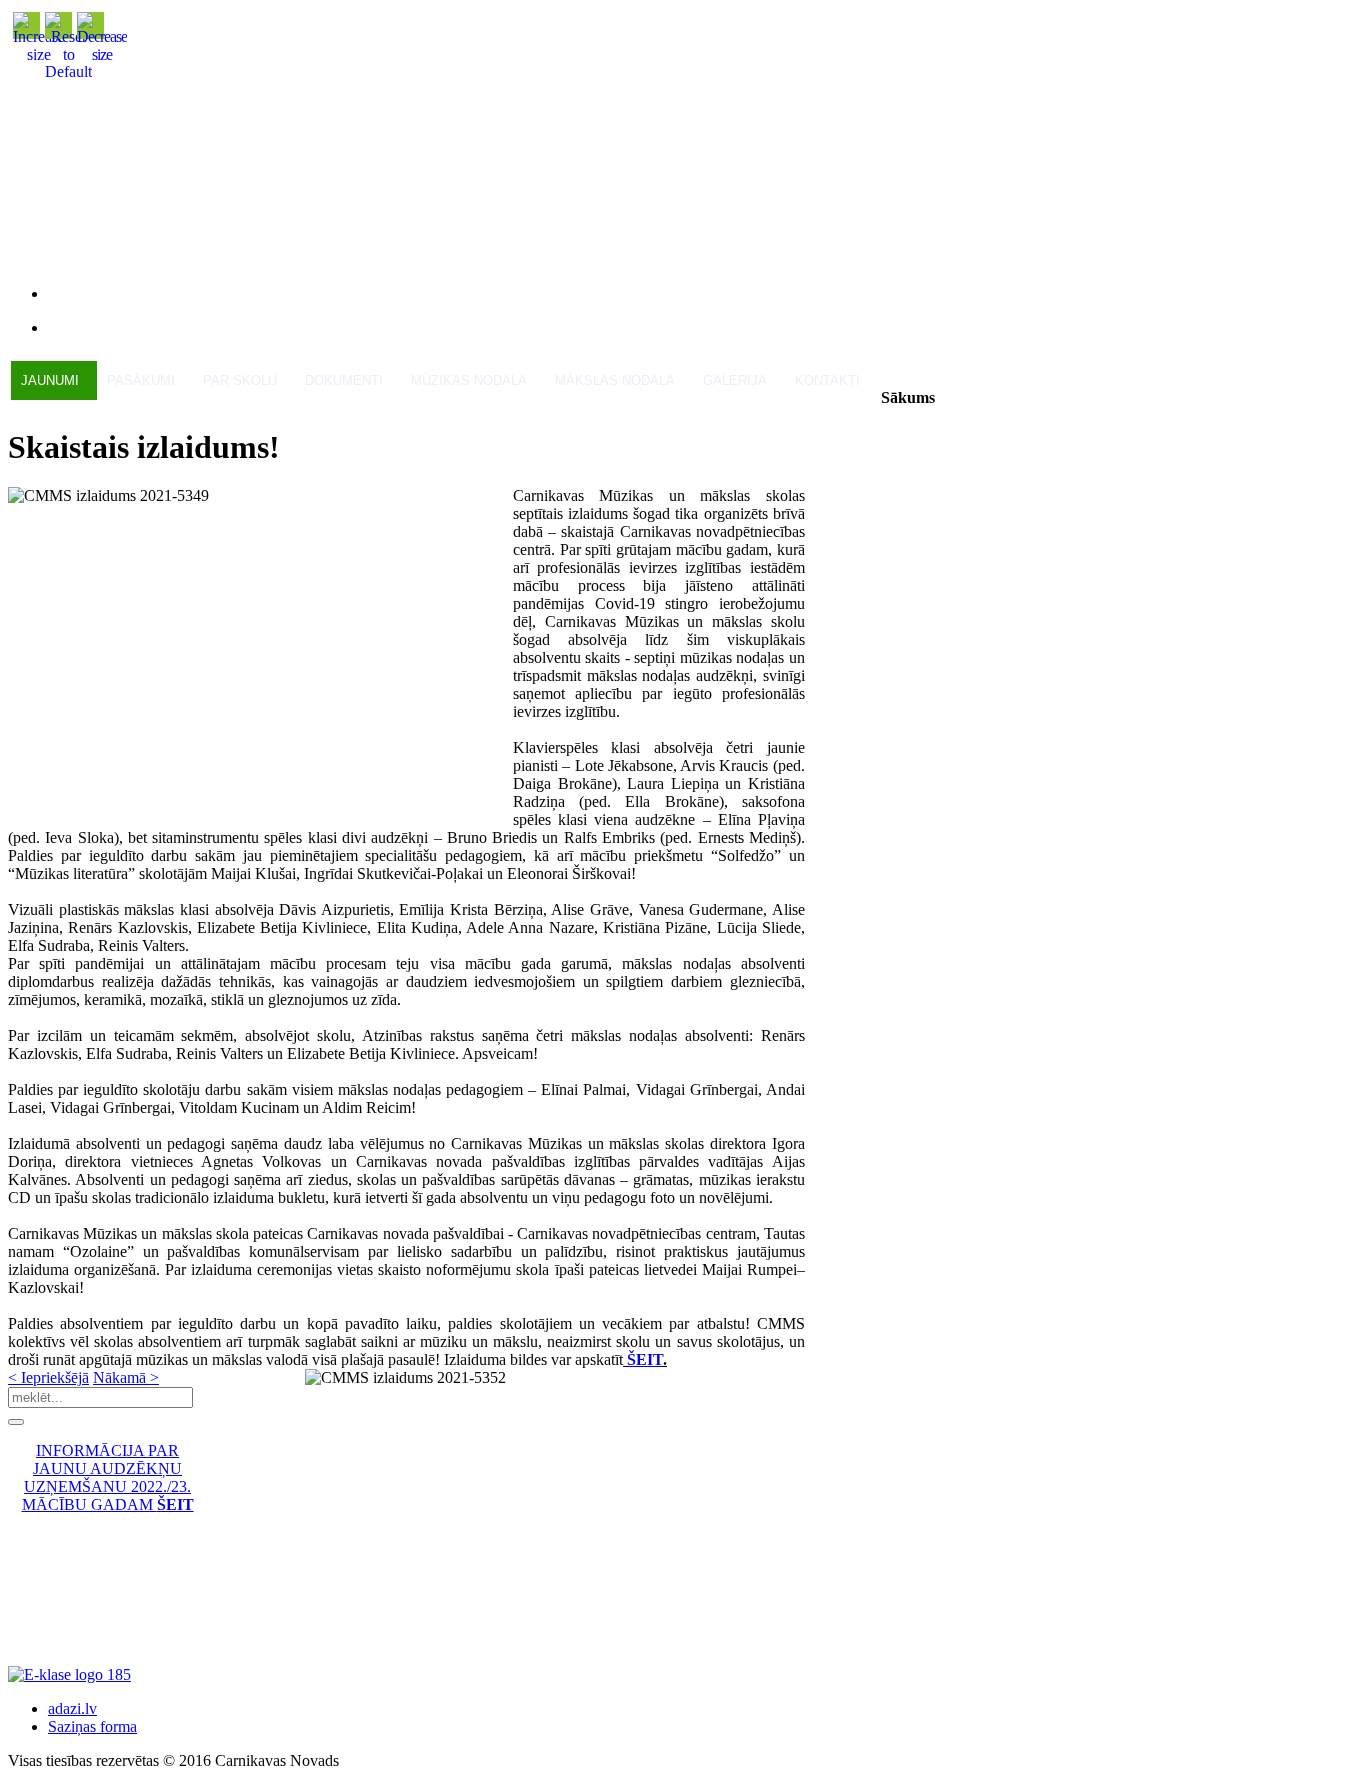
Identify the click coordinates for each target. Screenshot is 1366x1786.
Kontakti (827, 380)
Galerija (735, 380)
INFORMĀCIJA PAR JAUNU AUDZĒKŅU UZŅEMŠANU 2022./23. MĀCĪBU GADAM (108, 1477)
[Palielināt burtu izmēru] (39, 54)
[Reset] (16, 1422)
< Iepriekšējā (48, 1377)
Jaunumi (50, 380)
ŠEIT (645, 1359)
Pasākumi (141, 380)
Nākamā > (126, 1377)
